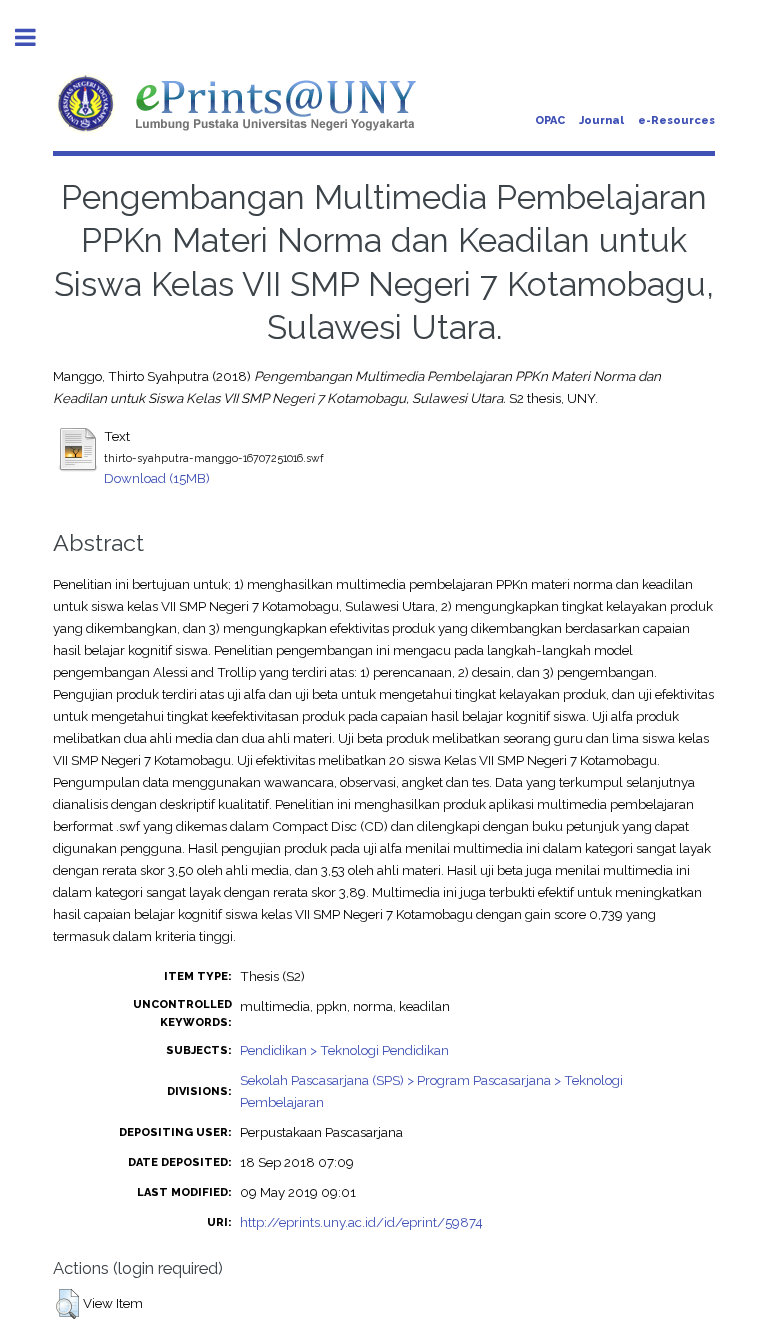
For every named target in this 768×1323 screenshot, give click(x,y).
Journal (601, 120)
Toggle (36, 37)
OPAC (550, 120)
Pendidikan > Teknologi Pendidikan (344, 1050)
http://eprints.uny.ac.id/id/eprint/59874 (361, 1222)
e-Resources (676, 120)
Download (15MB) (157, 478)
